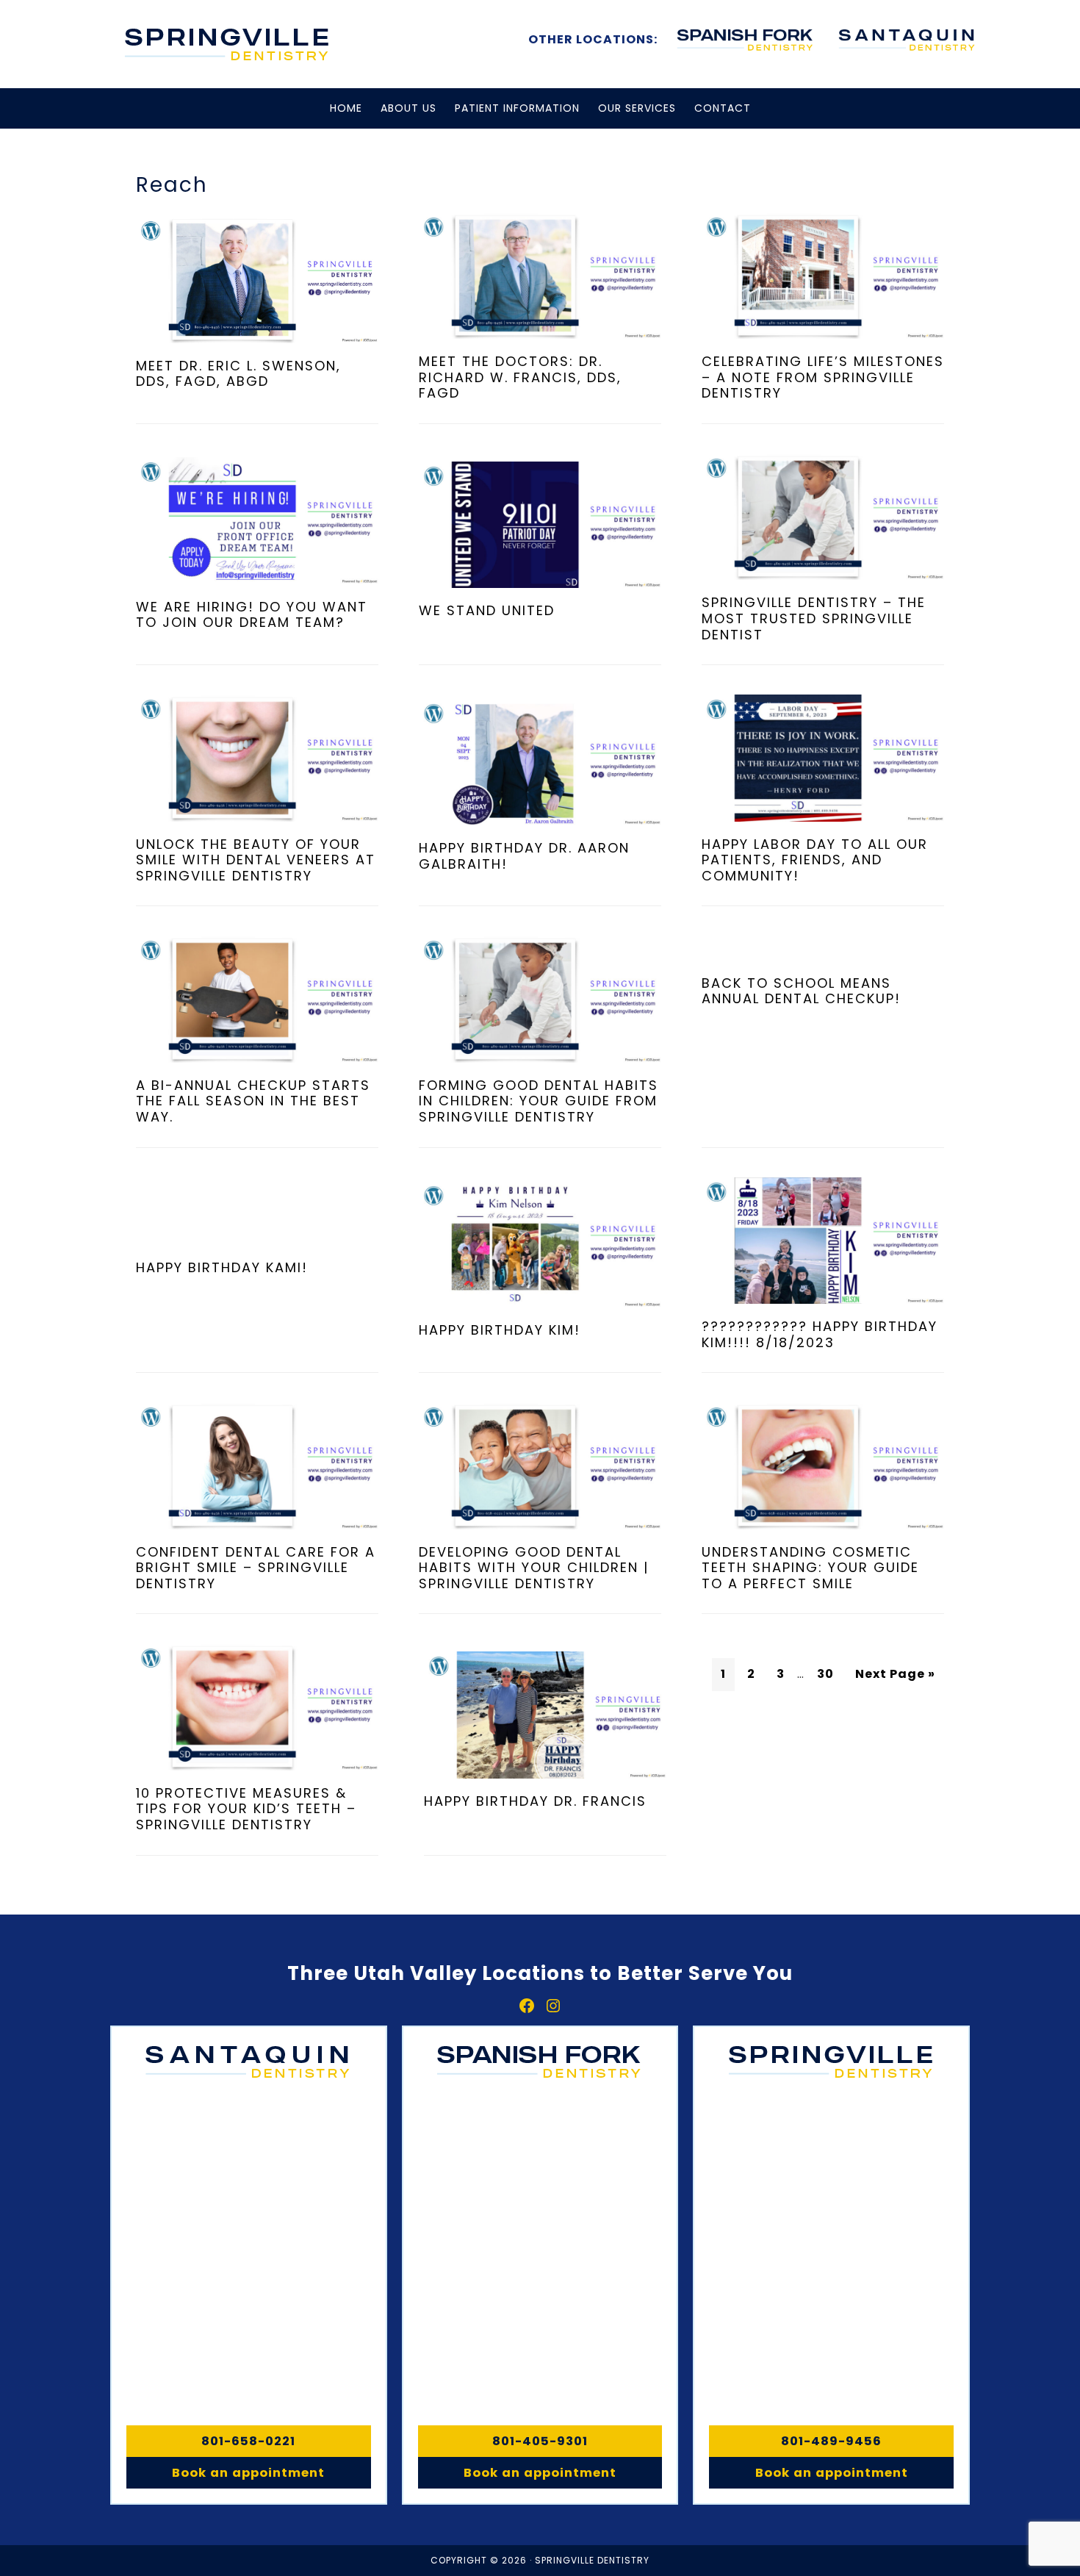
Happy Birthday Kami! (222, 1267)
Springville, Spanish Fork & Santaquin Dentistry (228, 44)
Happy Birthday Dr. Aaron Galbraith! (524, 856)
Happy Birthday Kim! (500, 1330)
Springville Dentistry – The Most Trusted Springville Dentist (814, 618)
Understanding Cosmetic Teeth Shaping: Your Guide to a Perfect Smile (810, 1568)
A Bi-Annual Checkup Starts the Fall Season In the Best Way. (253, 1101)
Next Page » (895, 1674)
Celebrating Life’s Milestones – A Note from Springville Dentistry (823, 377)
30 (825, 1674)
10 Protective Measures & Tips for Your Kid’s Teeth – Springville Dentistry (246, 1809)
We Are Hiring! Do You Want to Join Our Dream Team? (252, 615)
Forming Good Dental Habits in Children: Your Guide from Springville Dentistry (539, 1101)
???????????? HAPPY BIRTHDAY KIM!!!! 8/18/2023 (820, 1334)
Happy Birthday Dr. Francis (535, 1801)
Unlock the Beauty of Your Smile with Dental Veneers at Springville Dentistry (256, 860)
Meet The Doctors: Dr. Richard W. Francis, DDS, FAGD (520, 377)
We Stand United (487, 610)
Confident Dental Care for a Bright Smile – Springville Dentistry (256, 1568)
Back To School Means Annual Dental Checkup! (801, 991)
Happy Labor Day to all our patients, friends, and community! (815, 860)
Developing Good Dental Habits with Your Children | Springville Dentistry (534, 1568)
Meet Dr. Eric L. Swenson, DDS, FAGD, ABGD (238, 374)
